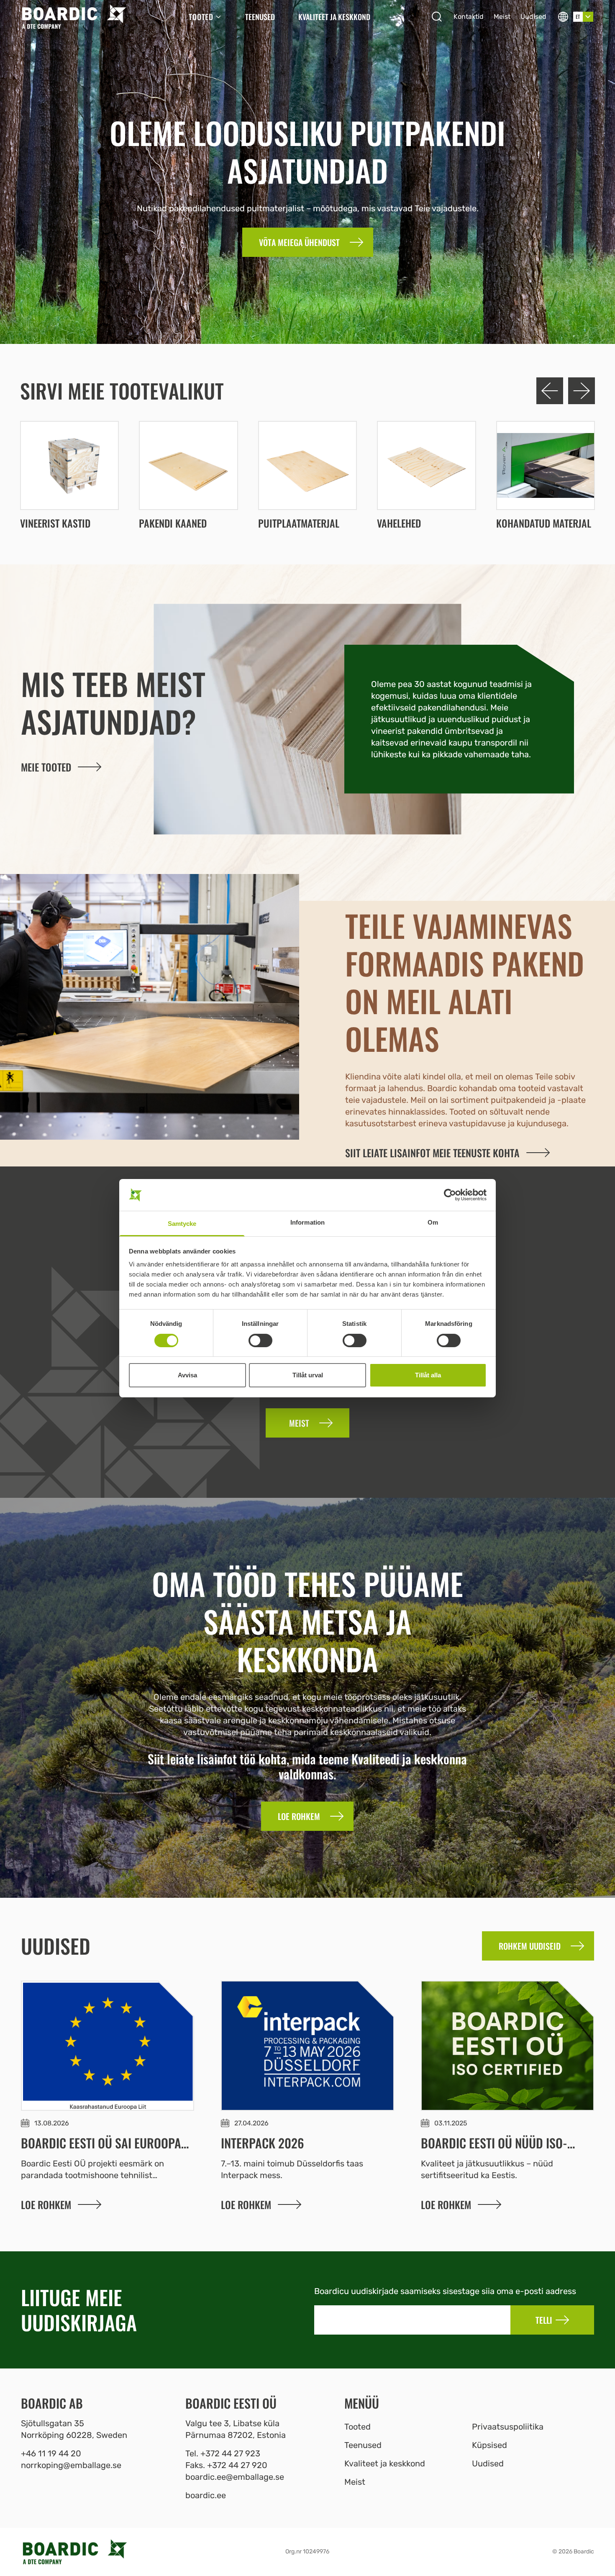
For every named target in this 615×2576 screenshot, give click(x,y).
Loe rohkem (46, 2204)
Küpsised (489, 2445)
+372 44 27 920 (237, 2465)
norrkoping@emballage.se (71, 2465)
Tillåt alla (428, 1375)
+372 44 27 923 (230, 2453)
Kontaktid (469, 17)
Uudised (533, 17)
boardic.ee (206, 2495)
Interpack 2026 (263, 2143)
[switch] (260, 1341)
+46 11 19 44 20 (51, 2453)
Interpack (239, 2175)
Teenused (260, 17)
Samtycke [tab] (182, 1224)
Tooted (201, 17)
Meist (502, 17)
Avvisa (187, 1375)
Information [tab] (307, 1222)
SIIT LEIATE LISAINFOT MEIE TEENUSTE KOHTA (432, 1153)
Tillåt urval (308, 1375)
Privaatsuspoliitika (508, 2427)
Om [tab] (433, 1222)
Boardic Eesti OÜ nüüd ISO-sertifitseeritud (494, 2151)
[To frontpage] (74, 17)
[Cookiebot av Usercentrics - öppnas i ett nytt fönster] (450, 1195)
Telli (544, 2320)
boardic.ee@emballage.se (235, 2477)
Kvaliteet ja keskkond (334, 17)
